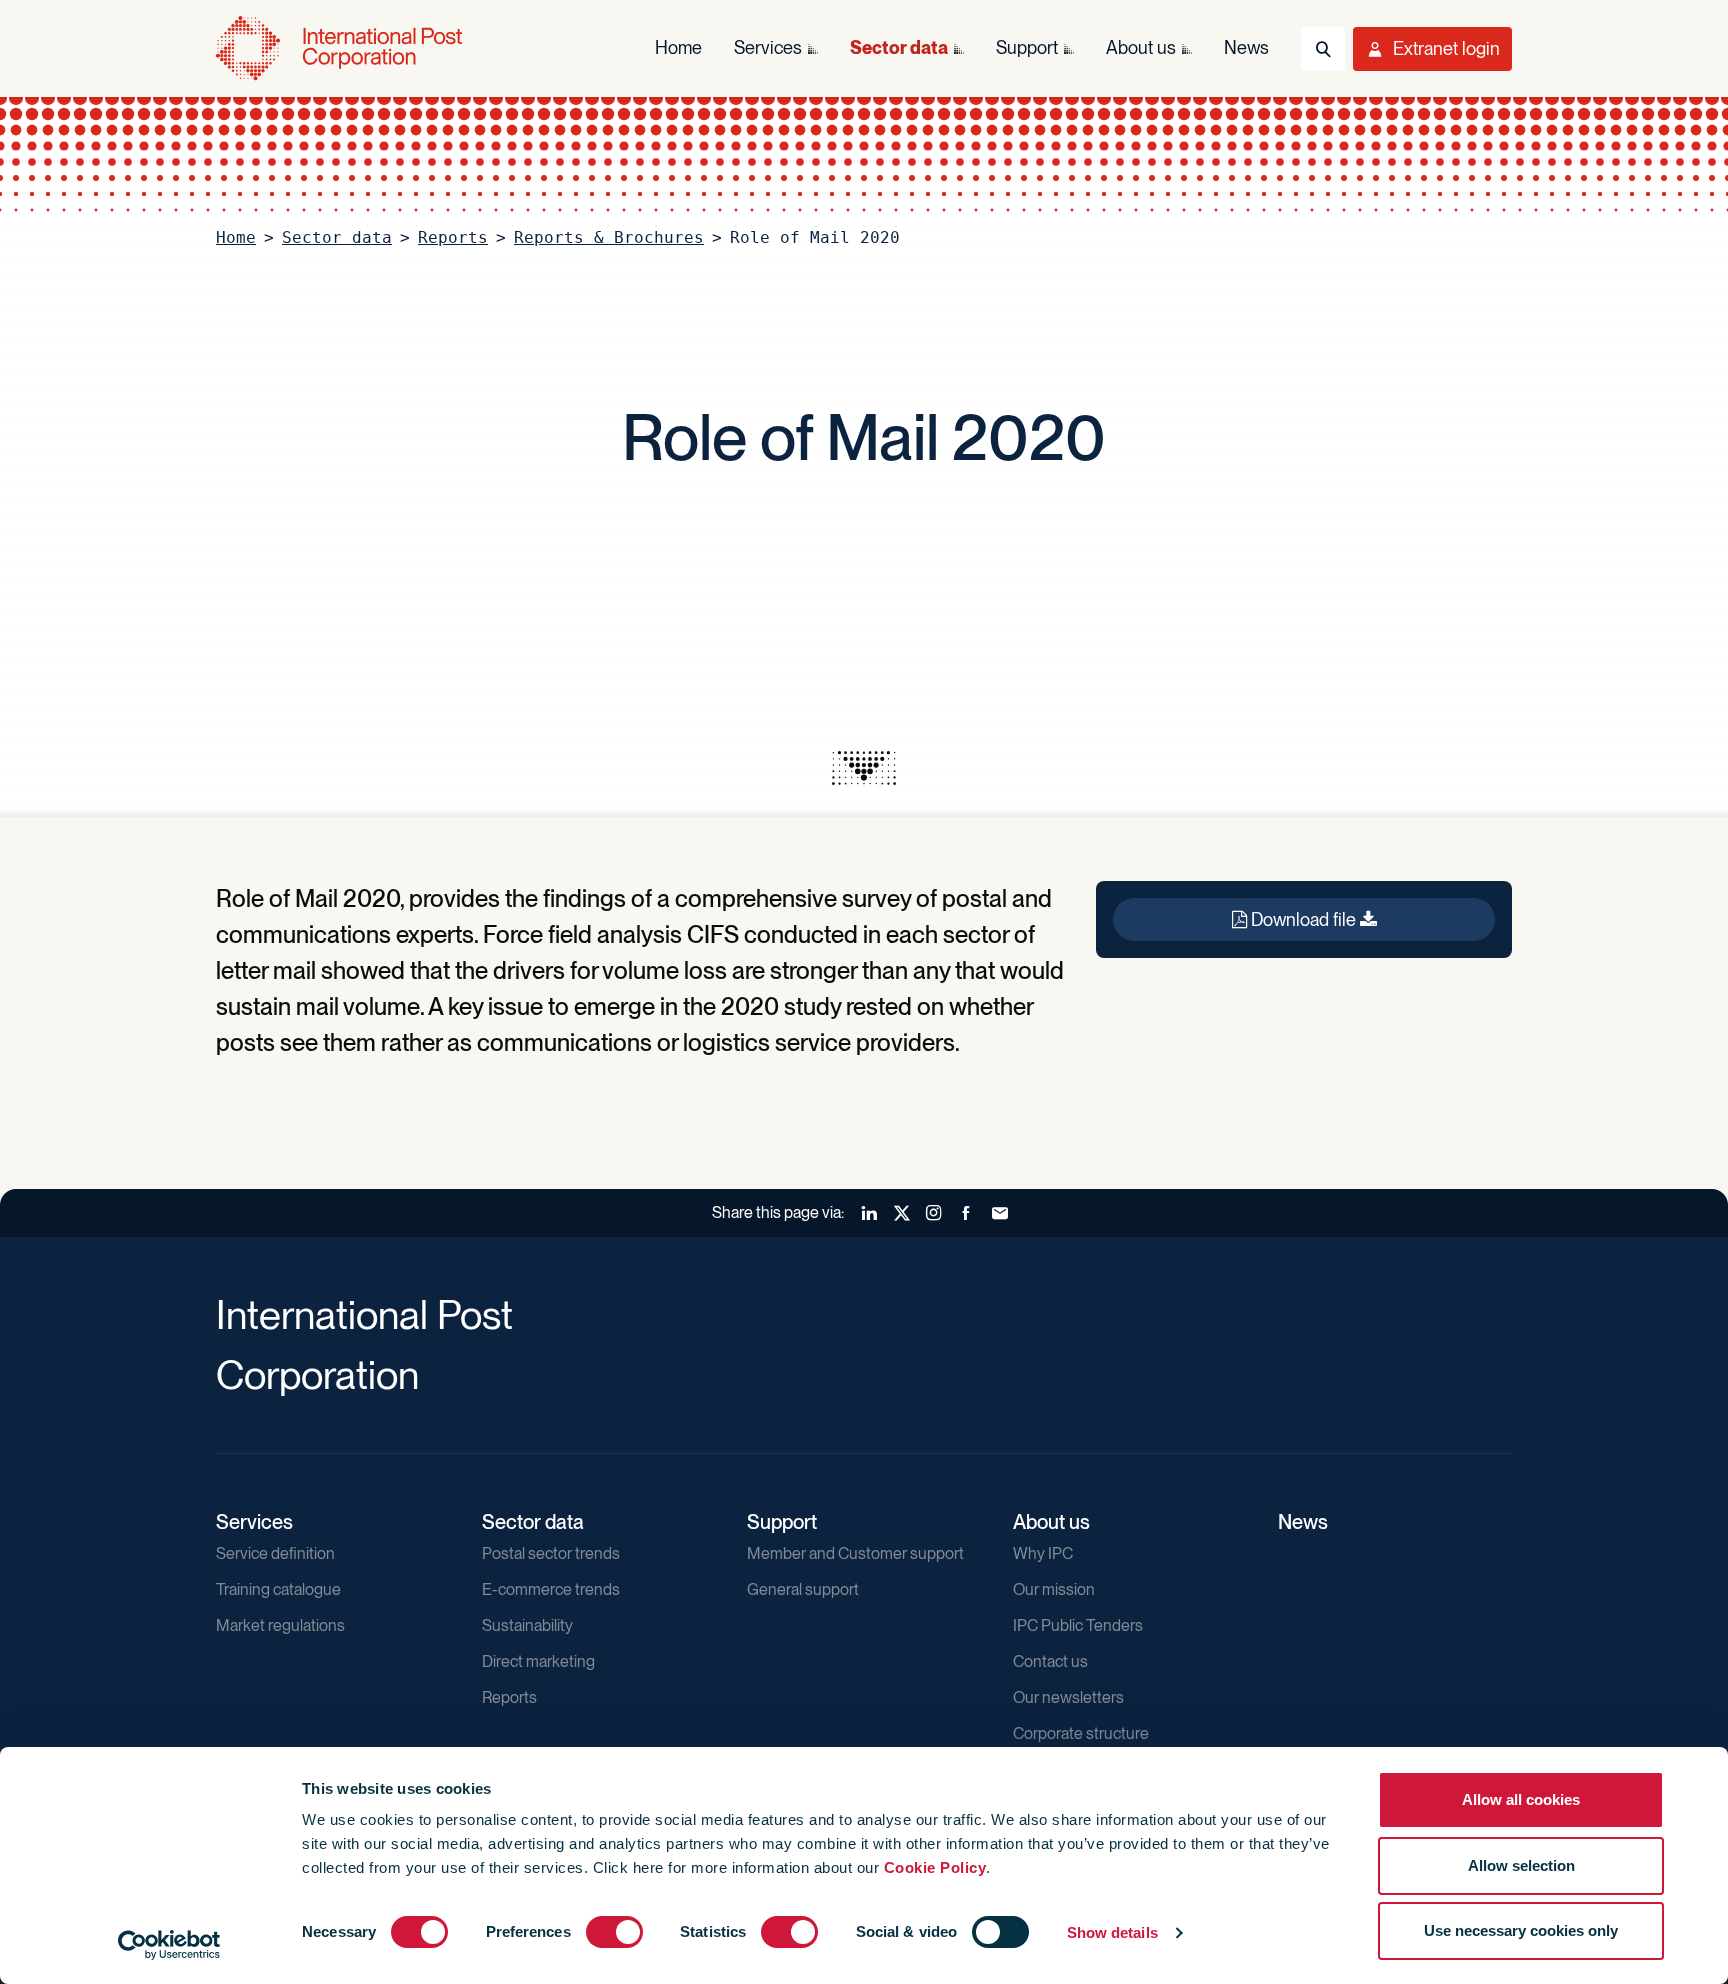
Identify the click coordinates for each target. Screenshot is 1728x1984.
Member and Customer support (855, 1553)
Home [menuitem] (678, 47)
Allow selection (1521, 1865)
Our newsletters (1068, 1697)
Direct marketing (538, 1661)
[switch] (614, 1932)
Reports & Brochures (609, 237)
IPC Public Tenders (1078, 1625)
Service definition (275, 1553)
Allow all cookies (1521, 1799)
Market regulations (280, 1625)
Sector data (337, 237)
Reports (453, 237)
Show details (1112, 1932)
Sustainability (527, 1625)
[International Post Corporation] (341, 48)
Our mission (1054, 1589)
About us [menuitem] (1141, 47)
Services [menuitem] (768, 47)
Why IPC (1043, 1553)
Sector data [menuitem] (899, 47)
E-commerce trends (551, 1589)
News (1303, 1522)
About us (1051, 1522)
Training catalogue (278, 1589)
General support (803, 1589)
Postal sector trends (551, 1553)
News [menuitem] (1246, 47)
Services (254, 1522)
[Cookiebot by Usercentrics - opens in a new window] (169, 1945)
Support (782, 1522)
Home (236, 237)
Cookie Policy (935, 1867)
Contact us (1050, 1661)
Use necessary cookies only (1521, 1930)
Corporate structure (1081, 1733)
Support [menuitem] (1027, 47)
